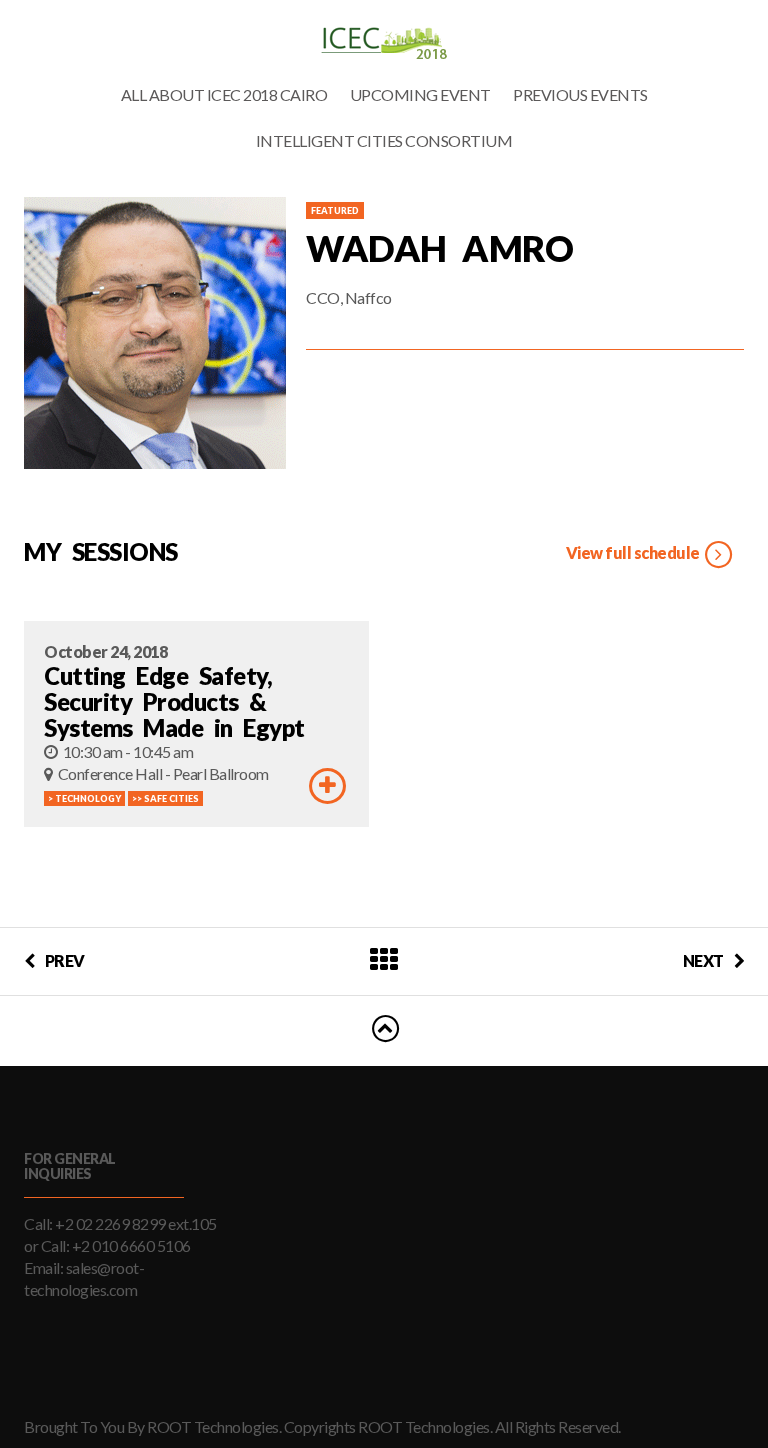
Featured (335, 210)
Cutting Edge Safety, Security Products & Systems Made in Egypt (174, 701)
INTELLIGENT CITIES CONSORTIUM (384, 140)
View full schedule (634, 552)
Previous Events (580, 94)
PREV (65, 960)
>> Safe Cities (165, 798)
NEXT (703, 960)
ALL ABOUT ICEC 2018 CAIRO (224, 94)
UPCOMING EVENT (420, 94)
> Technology (84, 798)
